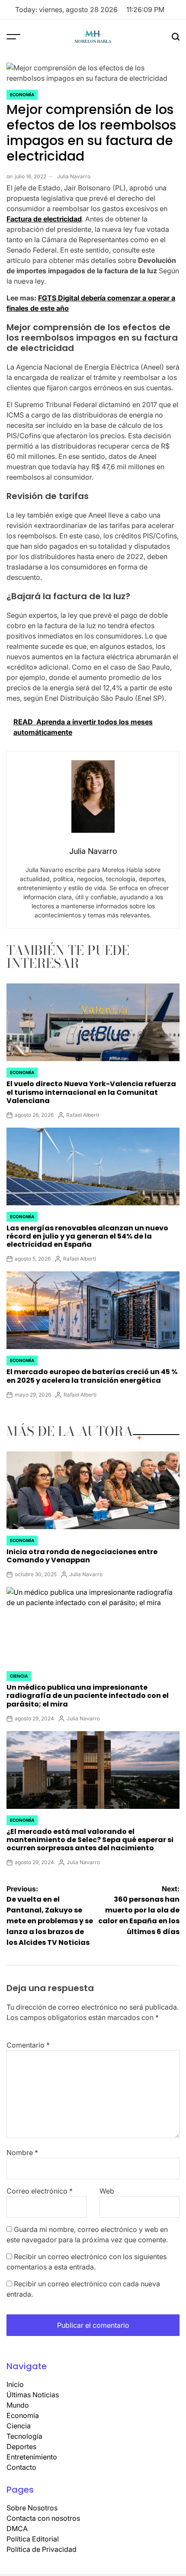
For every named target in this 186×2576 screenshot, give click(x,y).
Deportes (21, 2446)
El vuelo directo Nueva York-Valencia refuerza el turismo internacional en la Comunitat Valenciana (91, 1092)
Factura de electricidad (44, 219)
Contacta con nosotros (43, 2518)
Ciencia (19, 1676)
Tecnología (24, 2436)
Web (107, 2191)
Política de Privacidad (42, 2549)
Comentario (28, 2045)
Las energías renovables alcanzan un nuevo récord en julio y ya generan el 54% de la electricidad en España (87, 1236)
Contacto (21, 2467)
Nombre (22, 2152)
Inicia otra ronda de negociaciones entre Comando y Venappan (82, 1556)
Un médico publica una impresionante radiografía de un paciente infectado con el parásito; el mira (88, 1696)
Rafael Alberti (83, 1115)
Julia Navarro (74, 176)
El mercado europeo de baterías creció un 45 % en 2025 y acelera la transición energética (92, 1376)
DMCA (17, 2529)
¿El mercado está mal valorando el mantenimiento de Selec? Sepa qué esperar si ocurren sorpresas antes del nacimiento (90, 1840)
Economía (22, 95)
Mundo (18, 2405)
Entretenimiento (32, 2457)
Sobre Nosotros (32, 2508)
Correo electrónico (40, 2191)
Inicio (15, 2384)
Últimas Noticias (33, 2395)
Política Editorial (33, 2539)
